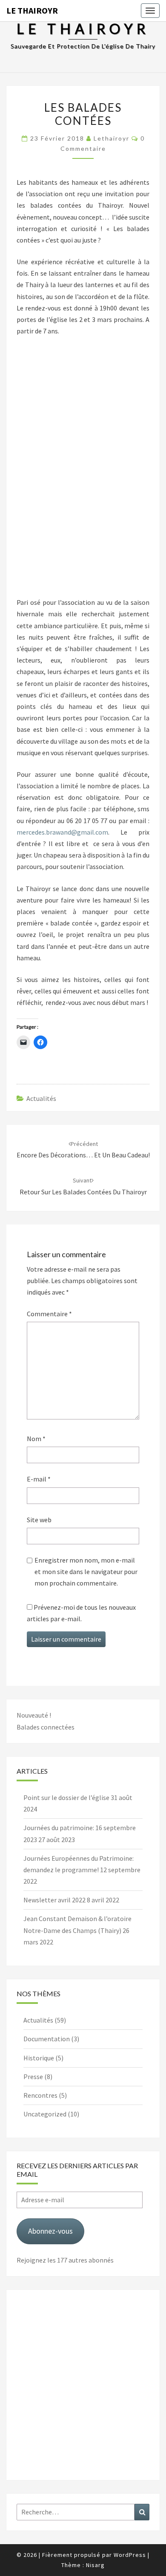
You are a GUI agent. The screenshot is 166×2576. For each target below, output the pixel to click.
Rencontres (40, 2095)
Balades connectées (46, 1727)
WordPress (130, 2555)
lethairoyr (112, 138)
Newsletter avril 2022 (54, 1900)
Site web (39, 1520)
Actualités (41, 1098)
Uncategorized (45, 2114)
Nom (36, 1439)
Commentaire (49, 1314)
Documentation (47, 2039)
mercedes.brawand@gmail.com (62, 832)
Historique (39, 2058)
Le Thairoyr (32, 10)
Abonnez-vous (50, 2231)
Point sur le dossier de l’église (66, 1797)
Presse (33, 2077)
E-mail (39, 1479)
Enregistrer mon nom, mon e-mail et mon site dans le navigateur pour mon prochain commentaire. (86, 1572)
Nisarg (95, 2565)
